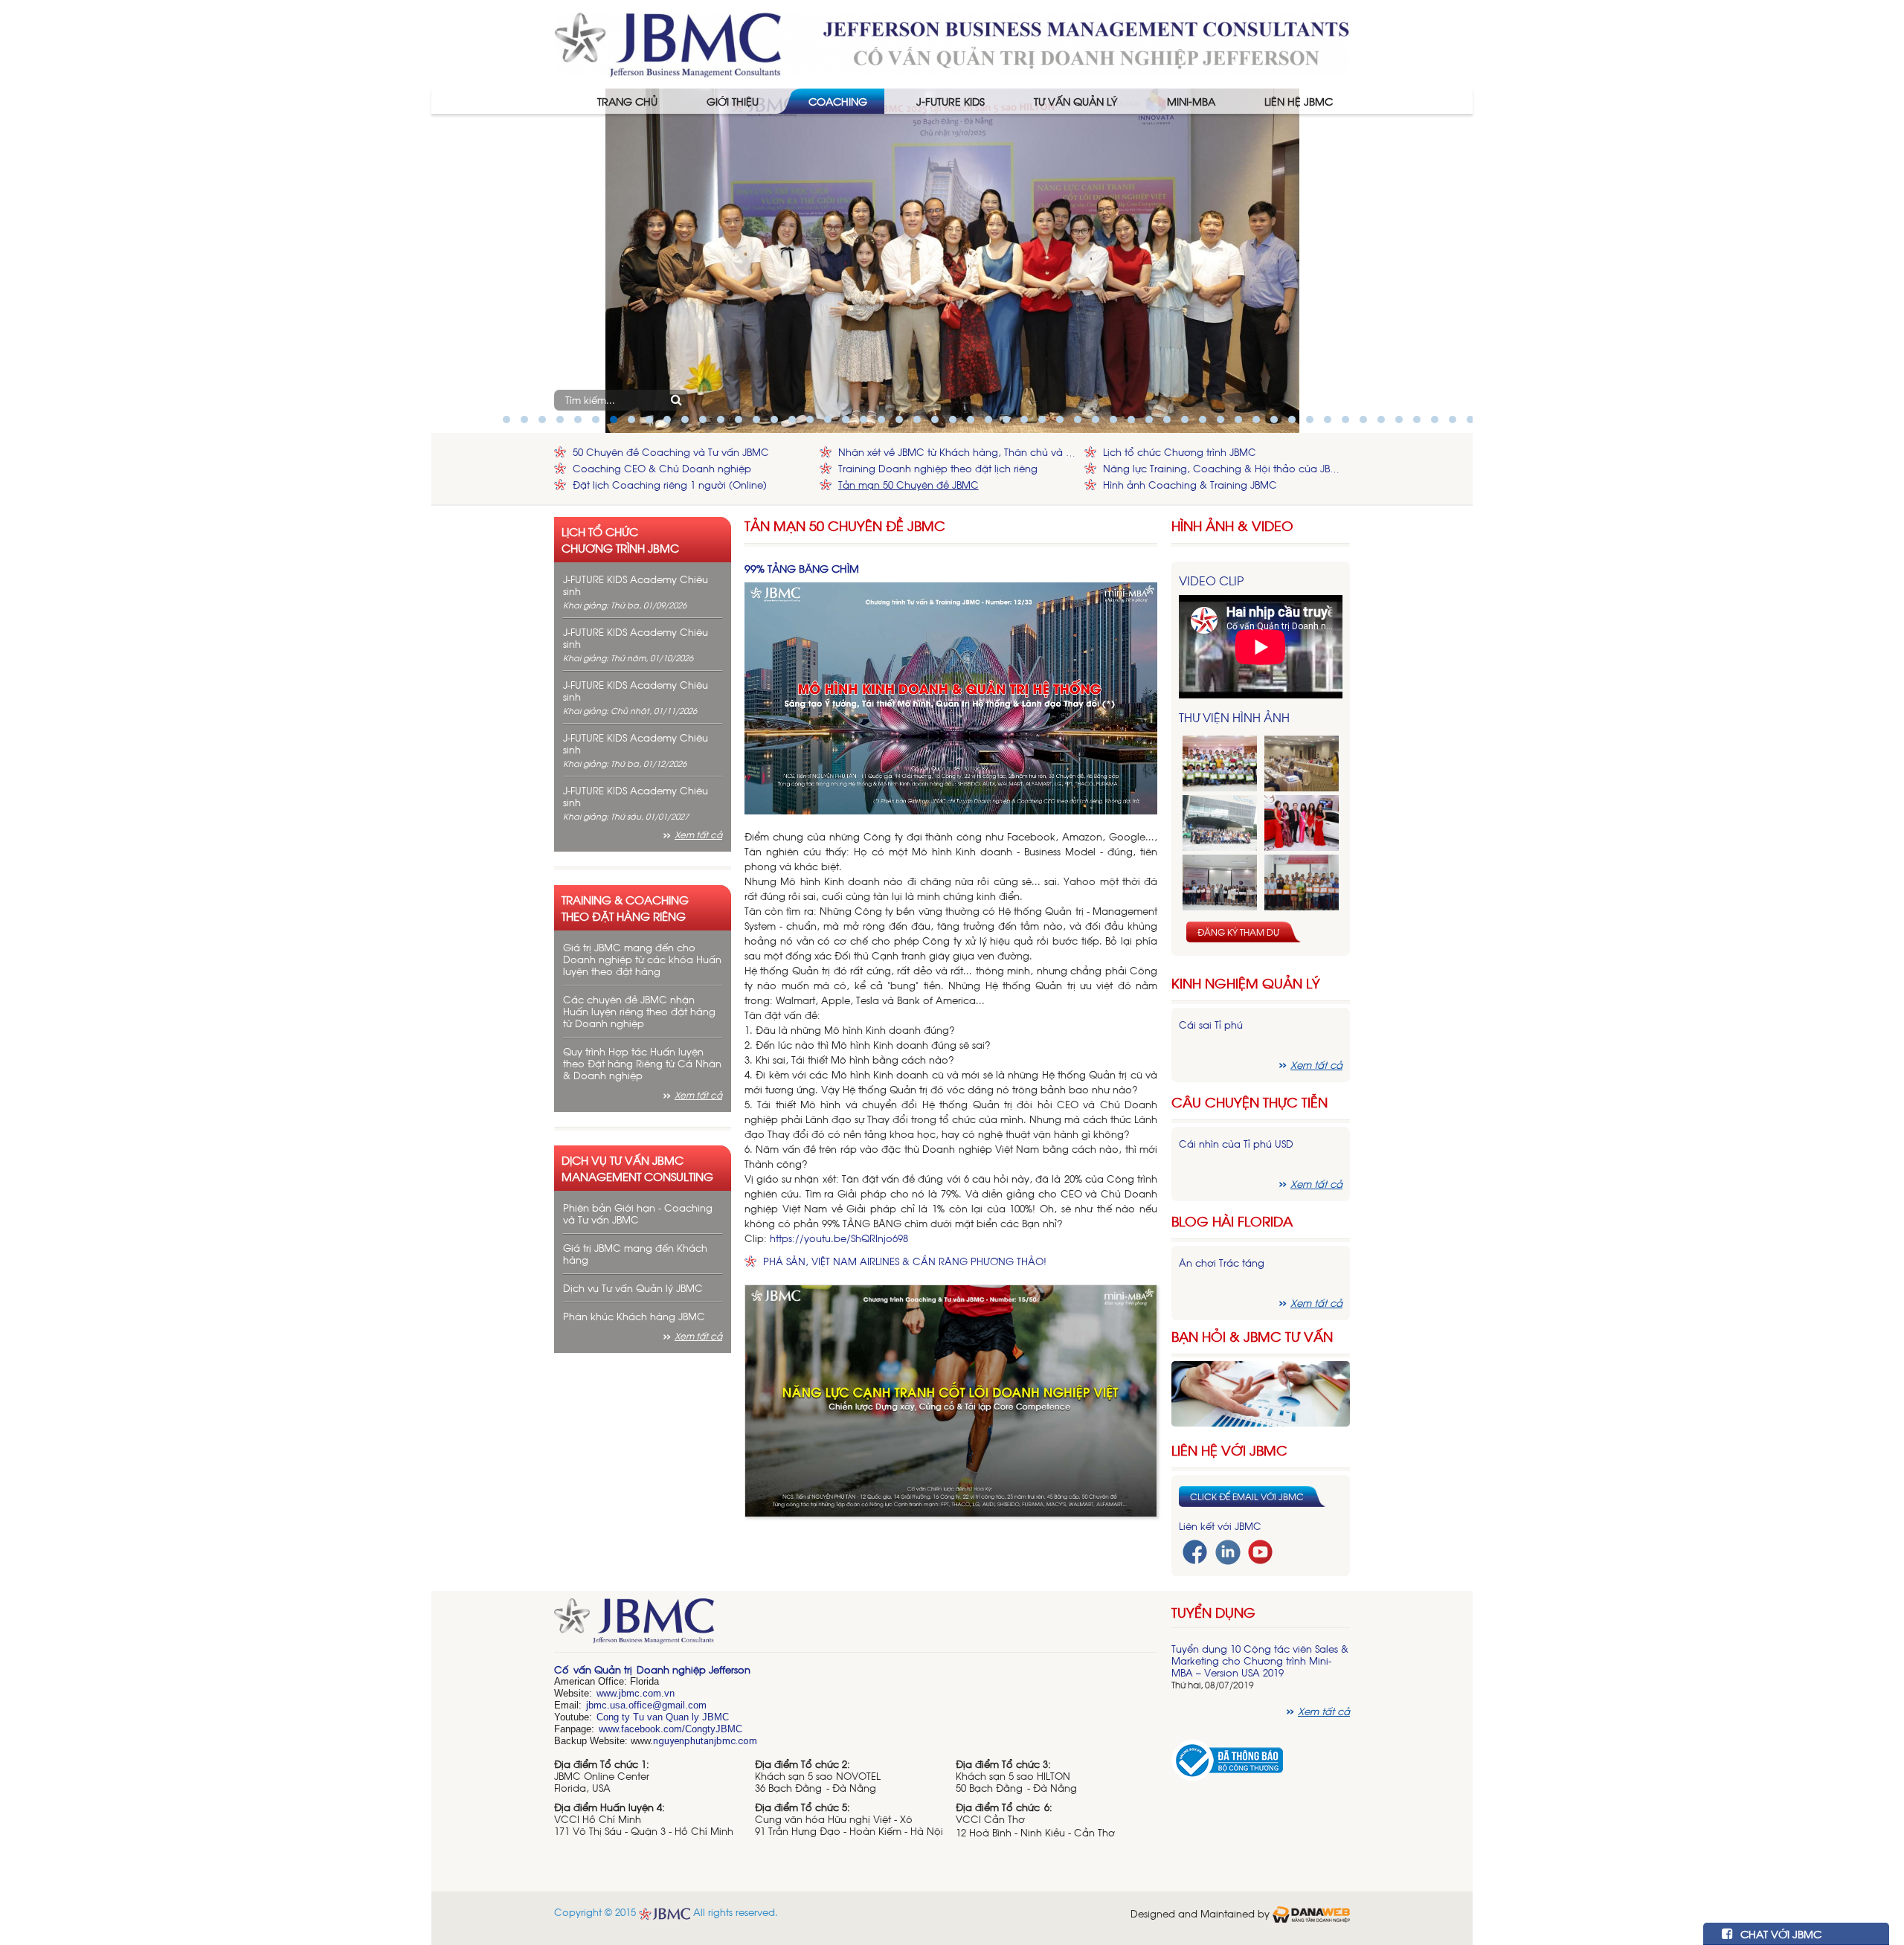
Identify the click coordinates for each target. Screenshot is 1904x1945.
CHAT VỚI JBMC (1779, 1933)
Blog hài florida (1232, 1221)
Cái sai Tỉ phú (1211, 1025)
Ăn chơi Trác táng (1222, 1263)
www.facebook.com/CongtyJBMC (670, 1729)
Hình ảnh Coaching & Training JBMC (1190, 485)
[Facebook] (1195, 1550)
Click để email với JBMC (1247, 1496)
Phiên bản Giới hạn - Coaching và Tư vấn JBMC (638, 1213)
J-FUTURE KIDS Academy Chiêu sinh (636, 585)
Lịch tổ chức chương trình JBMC (620, 539)
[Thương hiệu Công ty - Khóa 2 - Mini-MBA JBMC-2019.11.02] (1220, 883)
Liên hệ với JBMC (1229, 1450)
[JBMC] (856, 1626)
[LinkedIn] (1228, 1550)
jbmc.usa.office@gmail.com (646, 1705)
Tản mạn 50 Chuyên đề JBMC (908, 485)
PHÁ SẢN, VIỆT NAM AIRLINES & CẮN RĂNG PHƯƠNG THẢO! (905, 1261)
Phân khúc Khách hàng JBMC (634, 1316)
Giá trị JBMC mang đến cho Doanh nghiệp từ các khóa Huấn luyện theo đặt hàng (642, 959)
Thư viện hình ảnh (1234, 717)
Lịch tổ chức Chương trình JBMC (1180, 452)
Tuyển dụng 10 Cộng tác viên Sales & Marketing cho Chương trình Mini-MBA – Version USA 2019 (1260, 1661)
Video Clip (1211, 580)
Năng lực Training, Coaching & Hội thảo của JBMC (1223, 468)
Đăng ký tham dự (1238, 932)
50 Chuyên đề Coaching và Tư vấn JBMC (671, 452)
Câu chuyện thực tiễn (1249, 1102)
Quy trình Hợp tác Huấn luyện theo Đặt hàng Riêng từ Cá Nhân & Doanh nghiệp (642, 1063)
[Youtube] (1260, 1550)
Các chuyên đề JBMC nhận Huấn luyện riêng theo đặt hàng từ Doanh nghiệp (639, 1011)
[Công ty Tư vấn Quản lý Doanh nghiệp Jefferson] (952, 43)
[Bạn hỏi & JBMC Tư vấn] (1261, 1392)
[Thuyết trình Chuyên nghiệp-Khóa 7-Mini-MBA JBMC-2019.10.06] (1302, 763)
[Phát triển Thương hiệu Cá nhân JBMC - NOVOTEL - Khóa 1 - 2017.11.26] (1220, 823)
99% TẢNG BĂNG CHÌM (802, 568)
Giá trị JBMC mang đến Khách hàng (635, 1254)
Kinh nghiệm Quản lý (1246, 983)
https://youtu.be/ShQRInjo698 (839, 1238)
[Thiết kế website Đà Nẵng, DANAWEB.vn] (1311, 1913)
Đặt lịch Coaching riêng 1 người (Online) (670, 485)
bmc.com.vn (648, 1693)
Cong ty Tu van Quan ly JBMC (663, 1717)
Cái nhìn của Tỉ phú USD (1236, 1144)
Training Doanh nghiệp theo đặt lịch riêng (938, 468)
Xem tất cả (698, 835)
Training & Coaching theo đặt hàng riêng (625, 907)
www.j (609, 1693)
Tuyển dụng (1213, 1612)
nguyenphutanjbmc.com (705, 1741)
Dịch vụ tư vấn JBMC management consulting (637, 1168)
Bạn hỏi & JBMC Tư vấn (1252, 1336)
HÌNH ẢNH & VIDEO (1232, 525)
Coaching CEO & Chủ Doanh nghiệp (662, 468)
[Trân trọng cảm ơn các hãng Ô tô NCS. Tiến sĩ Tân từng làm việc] (1302, 823)
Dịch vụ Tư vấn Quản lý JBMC (633, 1288)
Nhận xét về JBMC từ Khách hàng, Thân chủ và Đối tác (958, 452)
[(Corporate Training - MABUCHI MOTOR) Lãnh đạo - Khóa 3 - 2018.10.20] (1302, 883)
